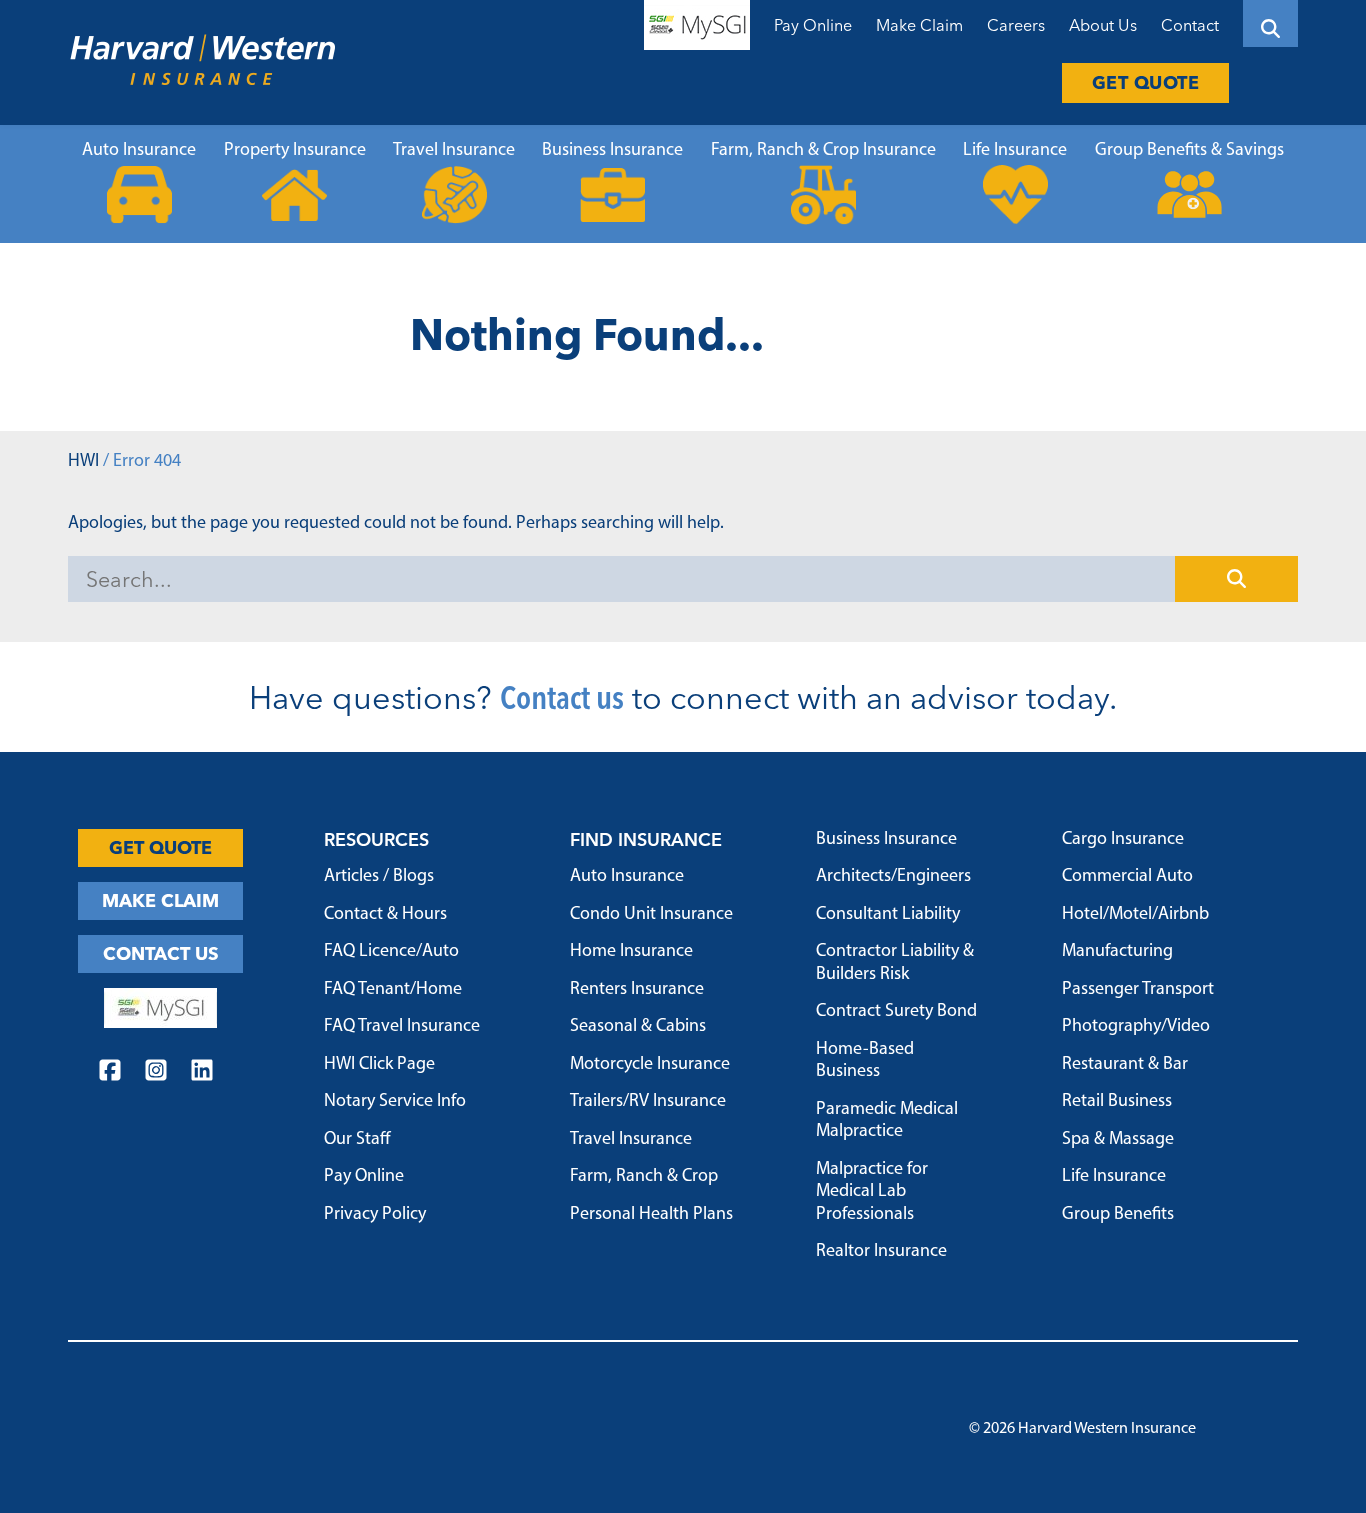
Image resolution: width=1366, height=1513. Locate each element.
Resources (376, 839)
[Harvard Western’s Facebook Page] (110, 1073)
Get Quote (1146, 82)
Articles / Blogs (379, 877)
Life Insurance (1015, 151)
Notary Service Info (395, 1102)
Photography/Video (1136, 1027)
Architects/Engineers (893, 877)
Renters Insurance (637, 990)
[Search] (1270, 23)
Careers (1016, 25)
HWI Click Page (379, 1065)
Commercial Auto (1127, 877)
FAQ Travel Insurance (402, 1027)
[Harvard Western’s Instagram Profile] (156, 1073)
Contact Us (161, 953)
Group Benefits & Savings (1189, 151)
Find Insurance (646, 839)
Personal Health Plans (651, 1215)
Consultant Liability (888, 915)
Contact (1190, 25)
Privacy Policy (375, 1215)
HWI (83, 462)
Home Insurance (631, 952)
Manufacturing (1117, 952)
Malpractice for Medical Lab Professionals (872, 1192)
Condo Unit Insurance (651, 915)
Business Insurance (612, 151)
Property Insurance (295, 151)
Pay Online (813, 25)
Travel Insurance (454, 151)
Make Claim (919, 25)
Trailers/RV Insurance (648, 1102)
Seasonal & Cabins (638, 1027)
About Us (1103, 25)
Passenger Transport (1138, 990)
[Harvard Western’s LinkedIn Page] (202, 1073)
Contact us (562, 697)
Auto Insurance (139, 151)
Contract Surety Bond (896, 1012)
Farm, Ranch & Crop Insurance (823, 151)
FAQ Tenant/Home (393, 990)
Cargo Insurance (1123, 840)
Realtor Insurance (881, 1252)
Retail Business (1117, 1102)
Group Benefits (1118, 1215)
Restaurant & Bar (1125, 1065)
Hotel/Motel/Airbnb (1135, 915)
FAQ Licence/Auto (391, 952)
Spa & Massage (1118, 1140)
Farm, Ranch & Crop (644, 1177)
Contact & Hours (385, 915)
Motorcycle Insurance (650, 1065)
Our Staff (357, 1140)
